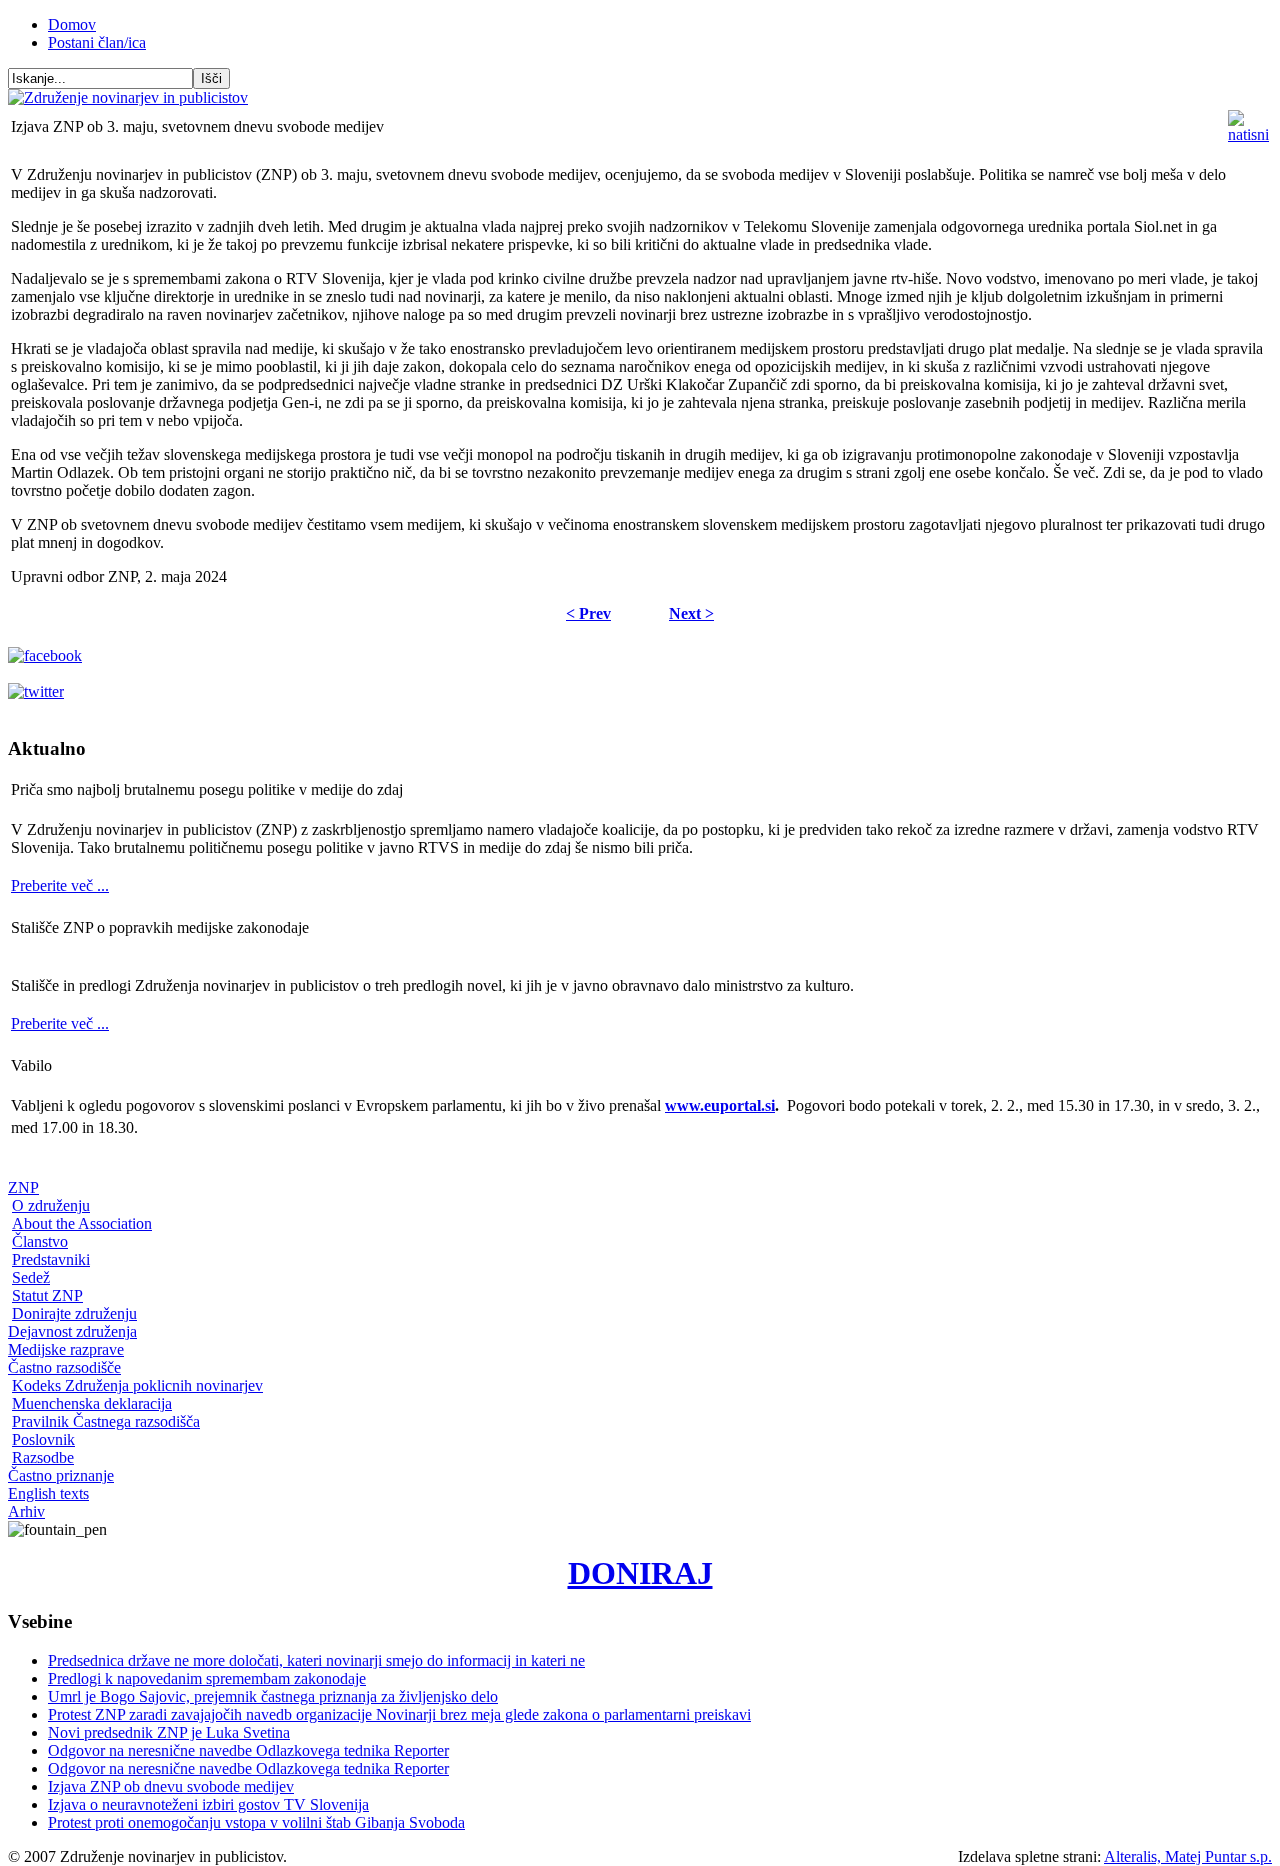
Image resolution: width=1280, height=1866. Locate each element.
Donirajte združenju (74, 1313)
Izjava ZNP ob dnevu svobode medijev (171, 1786)
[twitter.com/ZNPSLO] (36, 691)
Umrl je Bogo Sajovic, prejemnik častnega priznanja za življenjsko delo (273, 1696)
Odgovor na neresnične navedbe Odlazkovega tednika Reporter (248, 1750)
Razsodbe (43, 1457)
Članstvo (40, 1241)
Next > (691, 613)
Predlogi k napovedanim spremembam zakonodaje (207, 1678)
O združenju (51, 1205)
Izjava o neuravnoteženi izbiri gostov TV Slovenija (208, 1804)
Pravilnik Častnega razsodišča (106, 1421)
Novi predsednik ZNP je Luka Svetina (169, 1732)
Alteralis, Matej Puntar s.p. (1188, 1856)
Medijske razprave (66, 1349)
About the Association (82, 1223)
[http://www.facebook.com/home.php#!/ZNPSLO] (45, 655)
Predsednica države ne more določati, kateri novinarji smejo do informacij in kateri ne (316, 1660)
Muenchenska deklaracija (92, 1403)
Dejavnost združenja (72, 1331)
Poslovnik (43, 1439)
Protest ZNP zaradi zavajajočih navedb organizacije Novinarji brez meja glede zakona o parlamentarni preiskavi (399, 1714)
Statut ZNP (47, 1295)
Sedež (31, 1277)
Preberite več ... (60, 885)
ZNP (23, 1187)
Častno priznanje (61, 1475)
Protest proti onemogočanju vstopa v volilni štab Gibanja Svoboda (256, 1822)
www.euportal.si (720, 1105)
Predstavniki (51, 1259)
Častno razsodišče (64, 1367)
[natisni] (1248, 134)
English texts (48, 1493)
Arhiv (26, 1511)
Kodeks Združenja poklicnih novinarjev (137, 1385)
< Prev (588, 613)
